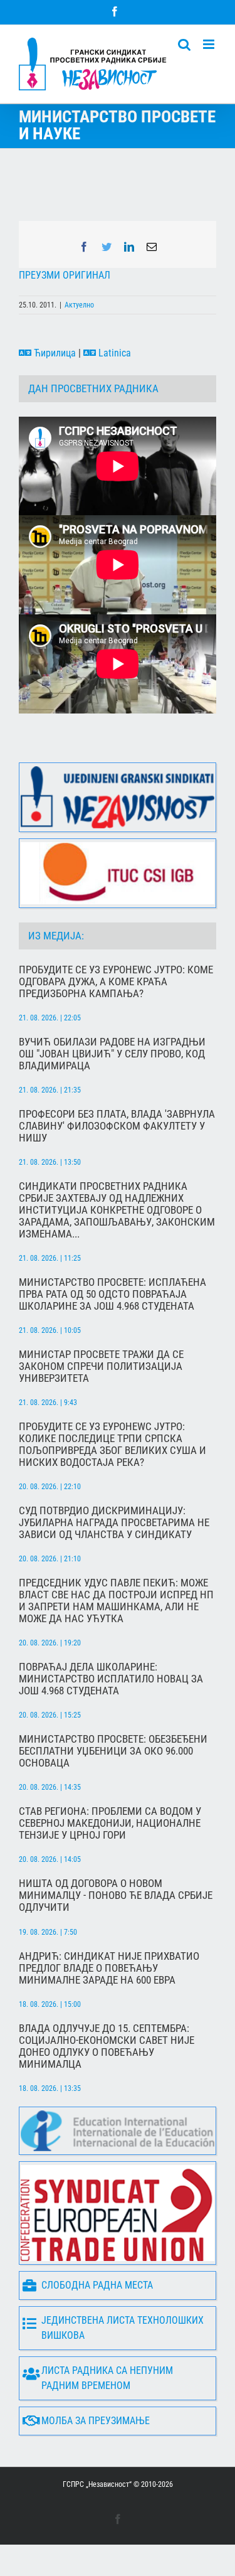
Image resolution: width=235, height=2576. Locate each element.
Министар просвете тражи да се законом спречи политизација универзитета (101, 1366)
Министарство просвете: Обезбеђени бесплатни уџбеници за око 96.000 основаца (113, 1751)
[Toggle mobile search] (184, 44)
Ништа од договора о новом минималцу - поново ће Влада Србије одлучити (116, 1895)
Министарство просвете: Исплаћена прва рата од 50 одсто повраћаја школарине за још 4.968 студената (112, 1294)
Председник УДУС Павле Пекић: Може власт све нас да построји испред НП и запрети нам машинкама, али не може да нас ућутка (116, 1601)
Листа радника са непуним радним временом (107, 2378)
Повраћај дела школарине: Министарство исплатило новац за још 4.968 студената (111, 1679)
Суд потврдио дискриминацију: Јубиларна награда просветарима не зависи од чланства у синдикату (114, 1523)
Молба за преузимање (96, 2421)
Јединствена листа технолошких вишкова (123, 2328)
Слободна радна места (97, 2285)
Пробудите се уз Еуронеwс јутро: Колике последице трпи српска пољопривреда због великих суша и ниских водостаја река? (112, 1445)
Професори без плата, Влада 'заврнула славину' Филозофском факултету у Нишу (117, 1126)
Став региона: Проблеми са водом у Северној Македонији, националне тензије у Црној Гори (110, 1823)
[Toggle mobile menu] (210, 44)
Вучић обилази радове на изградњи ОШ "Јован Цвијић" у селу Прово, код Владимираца (112, 1054)
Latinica (113, 353)
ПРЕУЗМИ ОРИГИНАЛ (65, 275)
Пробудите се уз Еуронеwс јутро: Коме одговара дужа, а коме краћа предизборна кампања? (116, 982)
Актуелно (79, 305)
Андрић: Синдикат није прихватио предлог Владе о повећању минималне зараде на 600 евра (109, 1968)
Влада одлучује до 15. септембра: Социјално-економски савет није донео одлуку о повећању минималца (107, 2046)
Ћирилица (54, 353)
